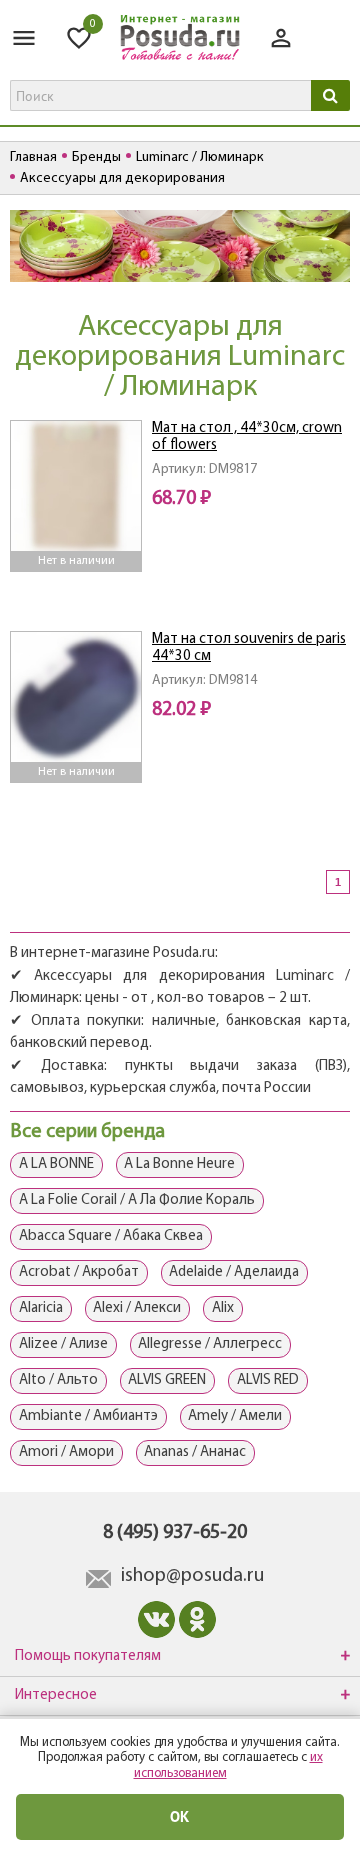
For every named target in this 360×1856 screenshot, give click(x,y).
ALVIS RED (268, 1380)
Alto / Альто (58, 1380)
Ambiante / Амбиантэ (88, 1416)
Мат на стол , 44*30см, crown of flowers (247, 437)
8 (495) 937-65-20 (175, 1533)
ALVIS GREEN (167, 1380)
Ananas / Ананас (195, 1452)
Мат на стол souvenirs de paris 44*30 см (249, 648)
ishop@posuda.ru (192, 1576)
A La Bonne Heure (179, 1164)
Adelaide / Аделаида (234, 1272)
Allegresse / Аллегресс (210, 1344)
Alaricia (41, 1308)
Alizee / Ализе (63, 1344)
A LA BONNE (56, 1164)
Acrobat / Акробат (79, 1272)
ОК (180, 1816)
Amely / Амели (235, 1416)
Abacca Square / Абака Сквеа (111, 1236)
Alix (223, 1308)
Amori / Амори (66, 1452)
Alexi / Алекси (137, 1308)
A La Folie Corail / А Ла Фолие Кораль (137, 1200)
